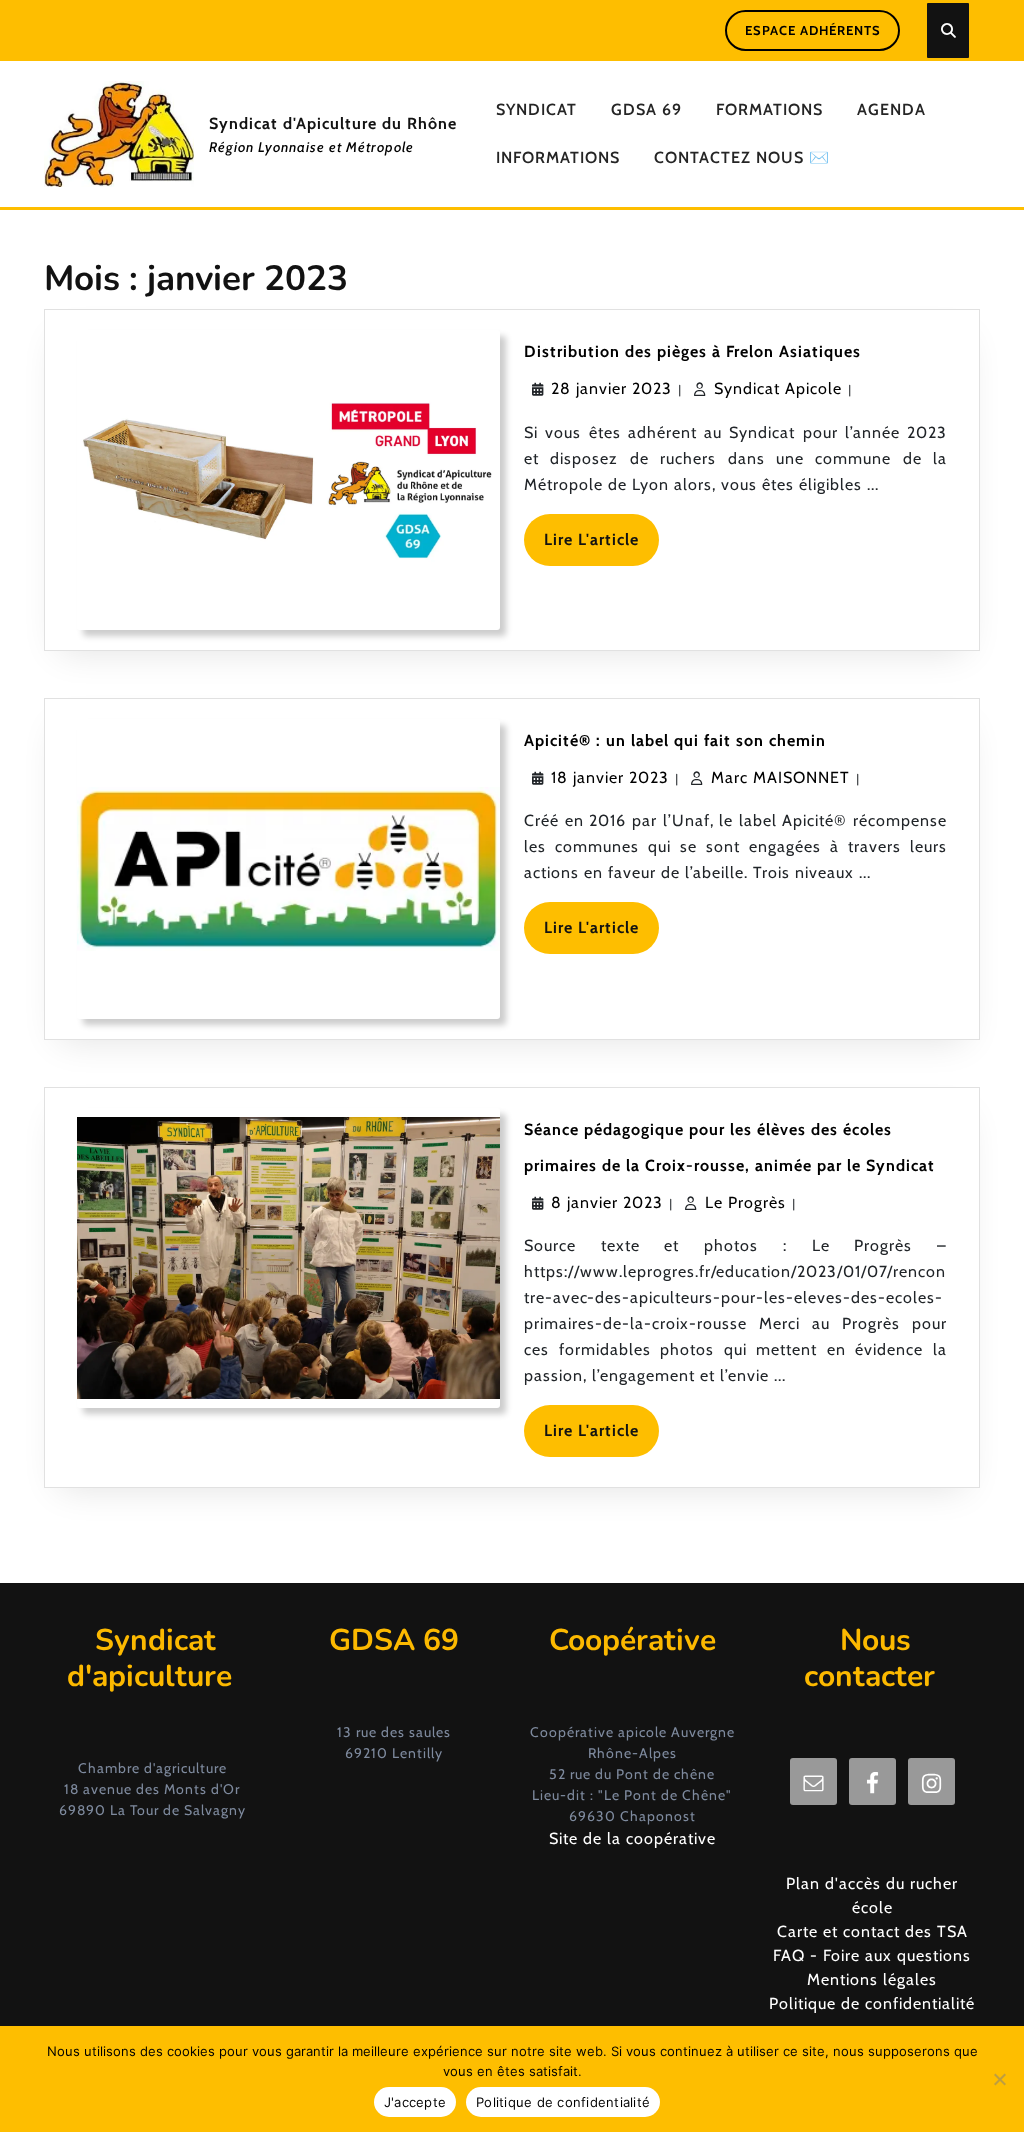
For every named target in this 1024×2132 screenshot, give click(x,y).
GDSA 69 (646, 109)
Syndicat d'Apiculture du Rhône (333, 123)
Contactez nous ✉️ (742, 157)
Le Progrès (745, 1202)
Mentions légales (872, 1979)
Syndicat (536, 109)
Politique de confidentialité (872, 2003)
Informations (558, 157)
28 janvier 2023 (611, 388)
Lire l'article (601, 547)
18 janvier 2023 (610, 777)
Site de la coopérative (632, 1838)
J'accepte (415, 2102)
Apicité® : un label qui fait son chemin (675, 740)
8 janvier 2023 (607, 1202)
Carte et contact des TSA (872, 1931)
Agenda (891, 109)
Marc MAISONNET (780, 777)
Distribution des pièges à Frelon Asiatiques (692, 351)
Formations (769, 109)
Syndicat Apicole (778, 388)
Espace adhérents (813, 30)
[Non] (999, 2079)
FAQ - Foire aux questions (872, 1955)
